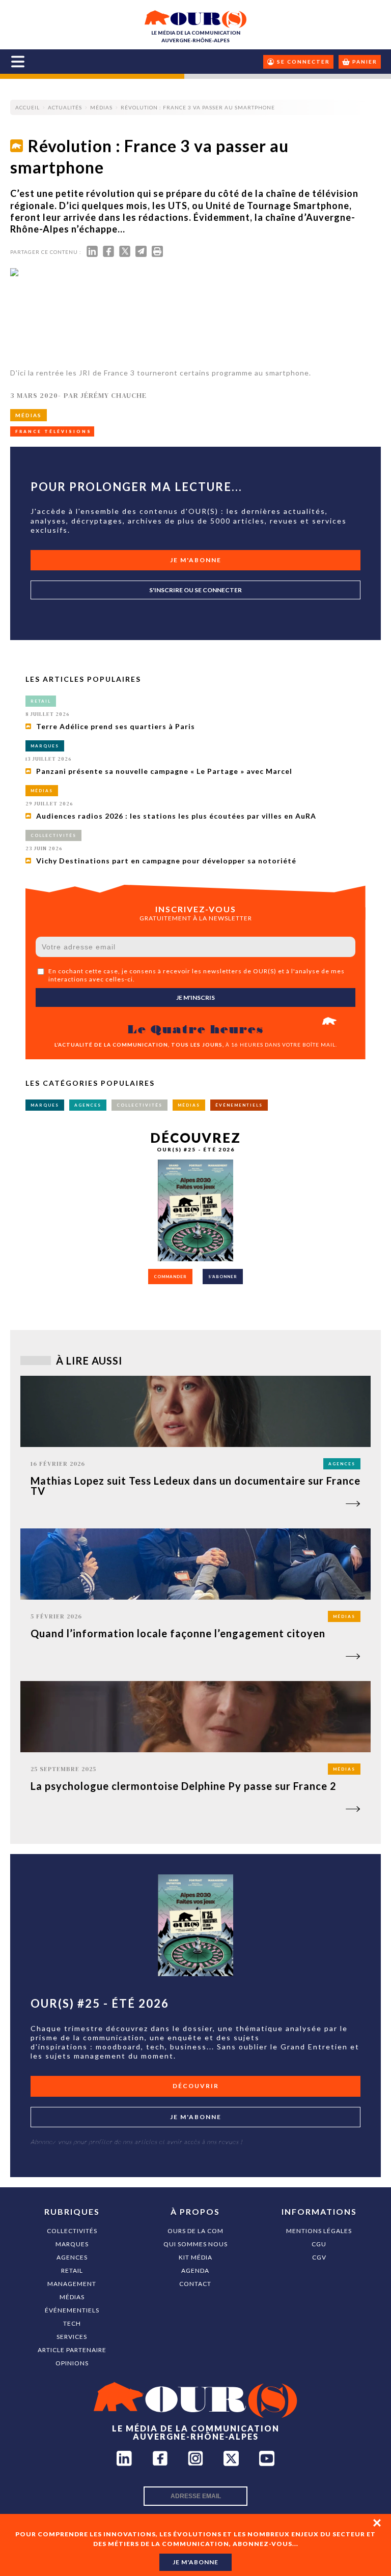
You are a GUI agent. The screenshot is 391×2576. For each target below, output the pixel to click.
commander (170, 1277)
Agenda (195, 2270)
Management (72, 2284)
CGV (319, 2257)
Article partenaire (72, 2350)
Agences (72, 2257)
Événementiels (72, 2310)
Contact (195, 2284)
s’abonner (223, 1277)
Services (72, 2337)
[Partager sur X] (125, 254)
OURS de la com (195, 2231)
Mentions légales (319, 2231)
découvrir (196, 2086)
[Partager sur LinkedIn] (92, 254)
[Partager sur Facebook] (108, 254)
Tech (72, 2323)
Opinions (72, 2363)
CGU (319, 2244)
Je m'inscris (195, 997)
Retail (72, 2270)
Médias (72, 2297)
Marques (72, 2244)
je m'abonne (195, 2562)
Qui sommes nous (195, 2244)
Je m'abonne (196, 560)
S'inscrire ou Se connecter (195, 590)
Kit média (195, 2257)
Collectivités (72, 2231)
